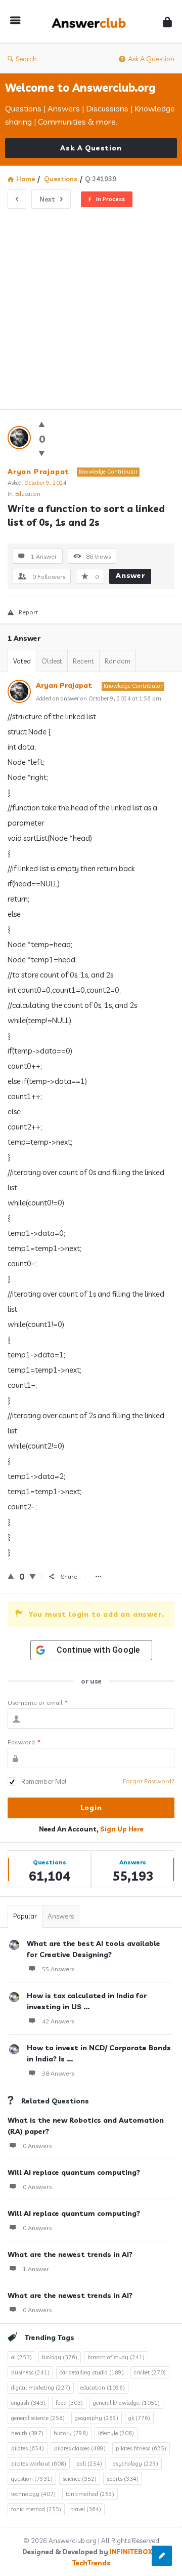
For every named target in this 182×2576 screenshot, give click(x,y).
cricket (150, 2372)
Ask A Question (151, 59)
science (80, 2479)
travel (86, 2509)
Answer (130, 575)
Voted (22, 661)
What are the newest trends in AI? (70, 2254)
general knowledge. (126, 2403)
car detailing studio (92, 2372)
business (30, 2372)
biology (60, 2357)
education (103, 2388)
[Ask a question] (162, 2556)
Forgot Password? (149, 1781)
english (28, 2403)
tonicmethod (90, 2494)
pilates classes (80, 2448)
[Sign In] (167, 22)
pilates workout (39, 2464)
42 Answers (58, 2021)
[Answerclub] (92, 22)
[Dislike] (42, 453)
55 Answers (58, 1969)
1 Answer (36, 2269)
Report (28, 612)
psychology (135, 2464)
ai (21, 2357)
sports (123, 2479)
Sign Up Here (122, 1829)
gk (139, 2418)
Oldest (52, 661)
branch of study (116, 2357)
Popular (25, 1916)
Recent (83, 661)
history (71, 2433)
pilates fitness (141, 2448)
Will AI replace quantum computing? (74, 2172)
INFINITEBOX (131, 2552)
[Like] (42, 424)
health (27, 2433)
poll (89, 2464)
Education (28, 494)
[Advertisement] (91, 305)
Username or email (38, 1703)
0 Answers (37, 2146)
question (32, 2479)
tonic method (36, 2509)
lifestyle (116, 2433)
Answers (61, 1916)
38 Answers (58, 2073)
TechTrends (91, 2563)
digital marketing (41, 2388)
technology (33, 2494)
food (69, 2403)
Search (26, 59)
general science (38, 2418)
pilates (28, 2448)
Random (118, 661)
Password (24, 1742)
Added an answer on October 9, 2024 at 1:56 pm (99, 698)
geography (97, 2418)
